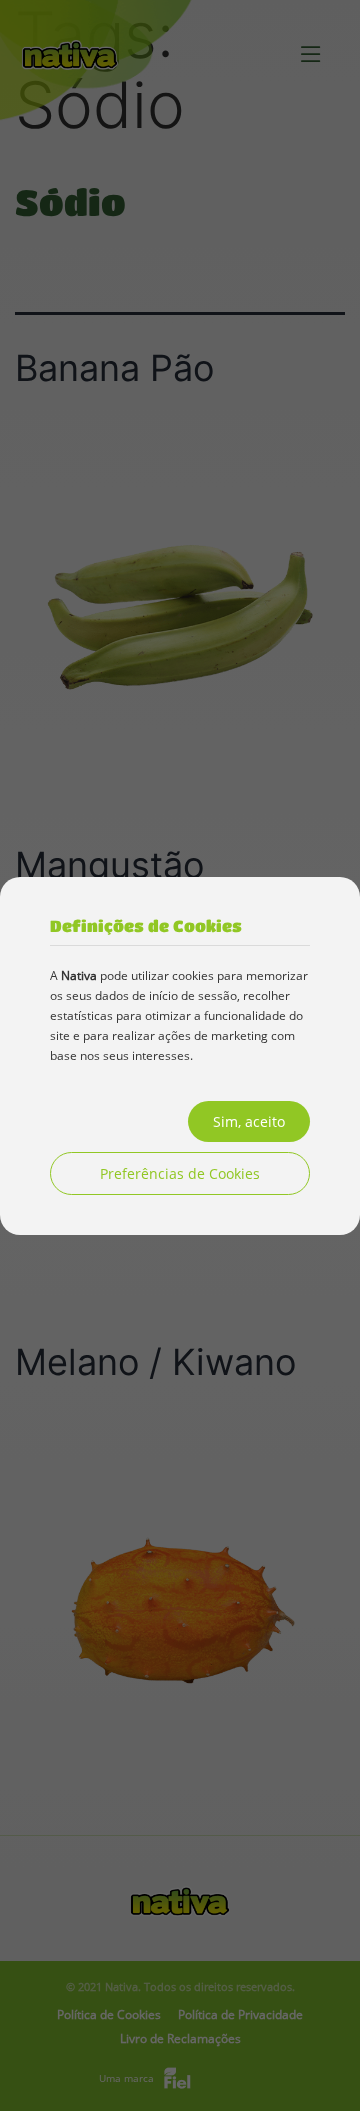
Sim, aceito (249, 1121)
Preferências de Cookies (180, 1173)
